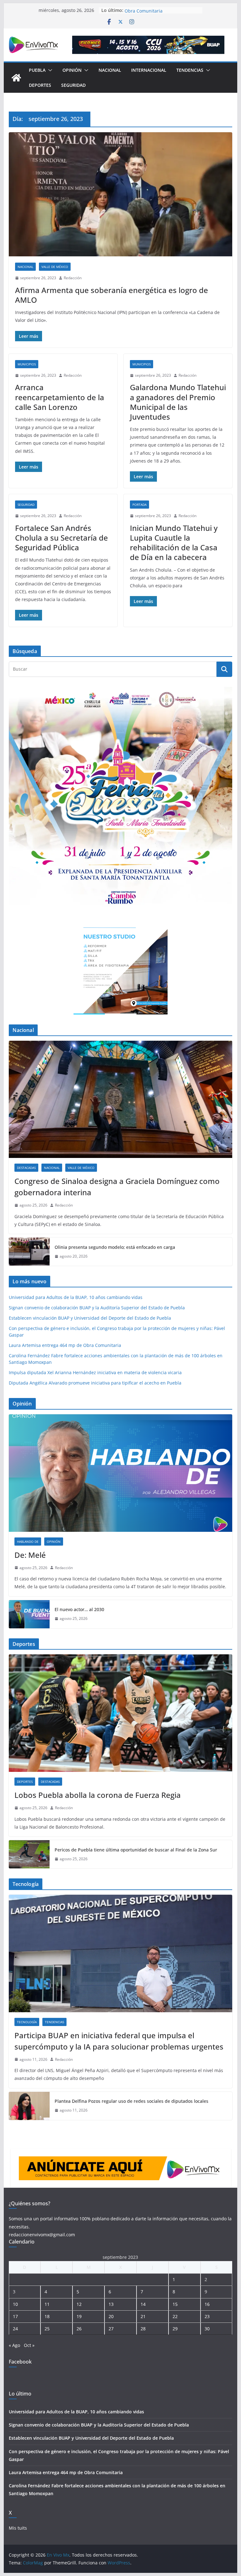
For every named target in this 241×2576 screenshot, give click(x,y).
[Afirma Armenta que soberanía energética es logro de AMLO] (121, 194)
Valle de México (55, 267)
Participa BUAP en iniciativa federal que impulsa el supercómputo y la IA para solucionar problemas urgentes (119, 2041)
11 (47, 2304)
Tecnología (27, 2022)
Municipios (27, 364)
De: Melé (30, 1555)
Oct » (29, 2345)
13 (111, 2304)
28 (143, 2329)
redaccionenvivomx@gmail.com (42, 2235)
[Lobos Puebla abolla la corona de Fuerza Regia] (121, 1713)
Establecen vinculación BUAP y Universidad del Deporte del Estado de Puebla (90, 1318)
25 (47, 2329)
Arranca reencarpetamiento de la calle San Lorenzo (60, 397)
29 (175, 2329)
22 (175, 2316)
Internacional (149, 70)
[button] (49, 70)
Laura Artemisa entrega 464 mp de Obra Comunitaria (161, 13)
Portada (139, 505)
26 (79, 2329)
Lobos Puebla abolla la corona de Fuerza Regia (98, 1795)
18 (47, 2316)
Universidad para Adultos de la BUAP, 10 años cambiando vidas (76, 1297)
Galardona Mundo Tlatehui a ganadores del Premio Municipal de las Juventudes (178, 402)
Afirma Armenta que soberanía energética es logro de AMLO (112, 295)
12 (79, 2304)
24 (15, 2329)
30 (207, 2329)
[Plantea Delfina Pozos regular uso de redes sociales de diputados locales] (29, 2106)
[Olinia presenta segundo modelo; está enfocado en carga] (29, 1252)
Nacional (110, 70)
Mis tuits (18, 2528)
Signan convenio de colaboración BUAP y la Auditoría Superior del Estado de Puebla (97, 1308)
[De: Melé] (121, 1473)
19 (79, 2316)
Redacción (73, 278)
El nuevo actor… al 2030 (79, 1609)
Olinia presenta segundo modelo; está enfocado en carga (115, 1247)
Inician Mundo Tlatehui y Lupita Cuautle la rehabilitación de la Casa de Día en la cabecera (174, 543)
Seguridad (73, 85)
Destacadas (26, 1168)
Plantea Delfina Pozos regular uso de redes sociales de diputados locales (131, 2101)
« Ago (14, 2345)
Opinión (72, 70)
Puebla (37, 70)
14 (143, 2304)
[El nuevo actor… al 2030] (29, 1614)
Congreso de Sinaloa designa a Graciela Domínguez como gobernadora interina (117, 1187)
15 (175, 2304)
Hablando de (28, 1542)
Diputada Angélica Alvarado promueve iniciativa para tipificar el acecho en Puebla (95, 1383)
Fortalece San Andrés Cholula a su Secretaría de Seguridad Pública (62, 538)
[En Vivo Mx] (16, 78)
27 (111, 2329)
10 (15, 2304)
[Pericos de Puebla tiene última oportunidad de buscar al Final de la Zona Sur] (29, 1854)
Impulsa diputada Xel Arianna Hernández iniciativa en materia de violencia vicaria (95, 1372)
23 (207, 2316)
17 (15, 2316)
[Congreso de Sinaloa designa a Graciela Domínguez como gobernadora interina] (121, 1100)
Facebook (20, 2362)
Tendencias (190, 70)
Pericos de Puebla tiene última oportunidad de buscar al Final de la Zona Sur (136, 1850)
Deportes (40, 85)
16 (207, 2304)
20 (111, 2316)
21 (143, 2316)
